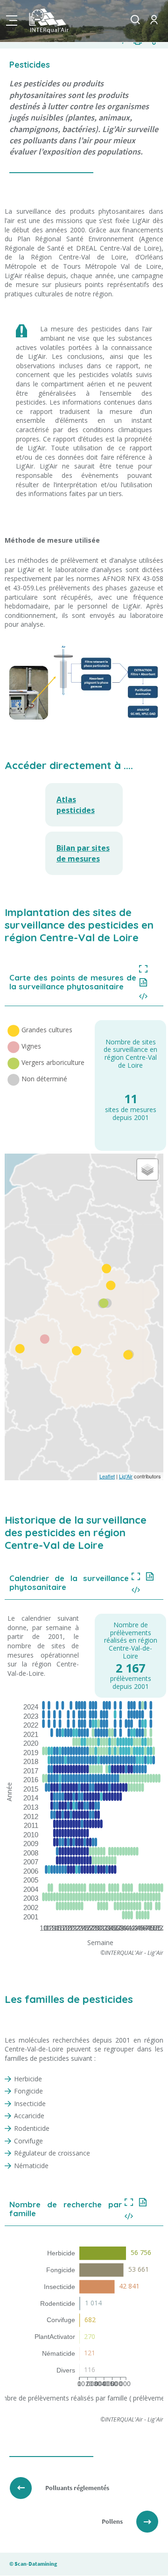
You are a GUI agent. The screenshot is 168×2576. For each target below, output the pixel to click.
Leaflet (107, 1476)
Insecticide (59, 2287)
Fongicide (61, 2270)
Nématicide (59, 2353)
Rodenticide (58, 2303)
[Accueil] (61, 21)
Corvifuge (61, 2320)
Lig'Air (126, 1476)
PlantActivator (55, 2337)
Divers (66, 2370)
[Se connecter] (154, 27)
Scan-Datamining (36, 2564)
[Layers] (147, 1169)
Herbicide (61, 2253)
